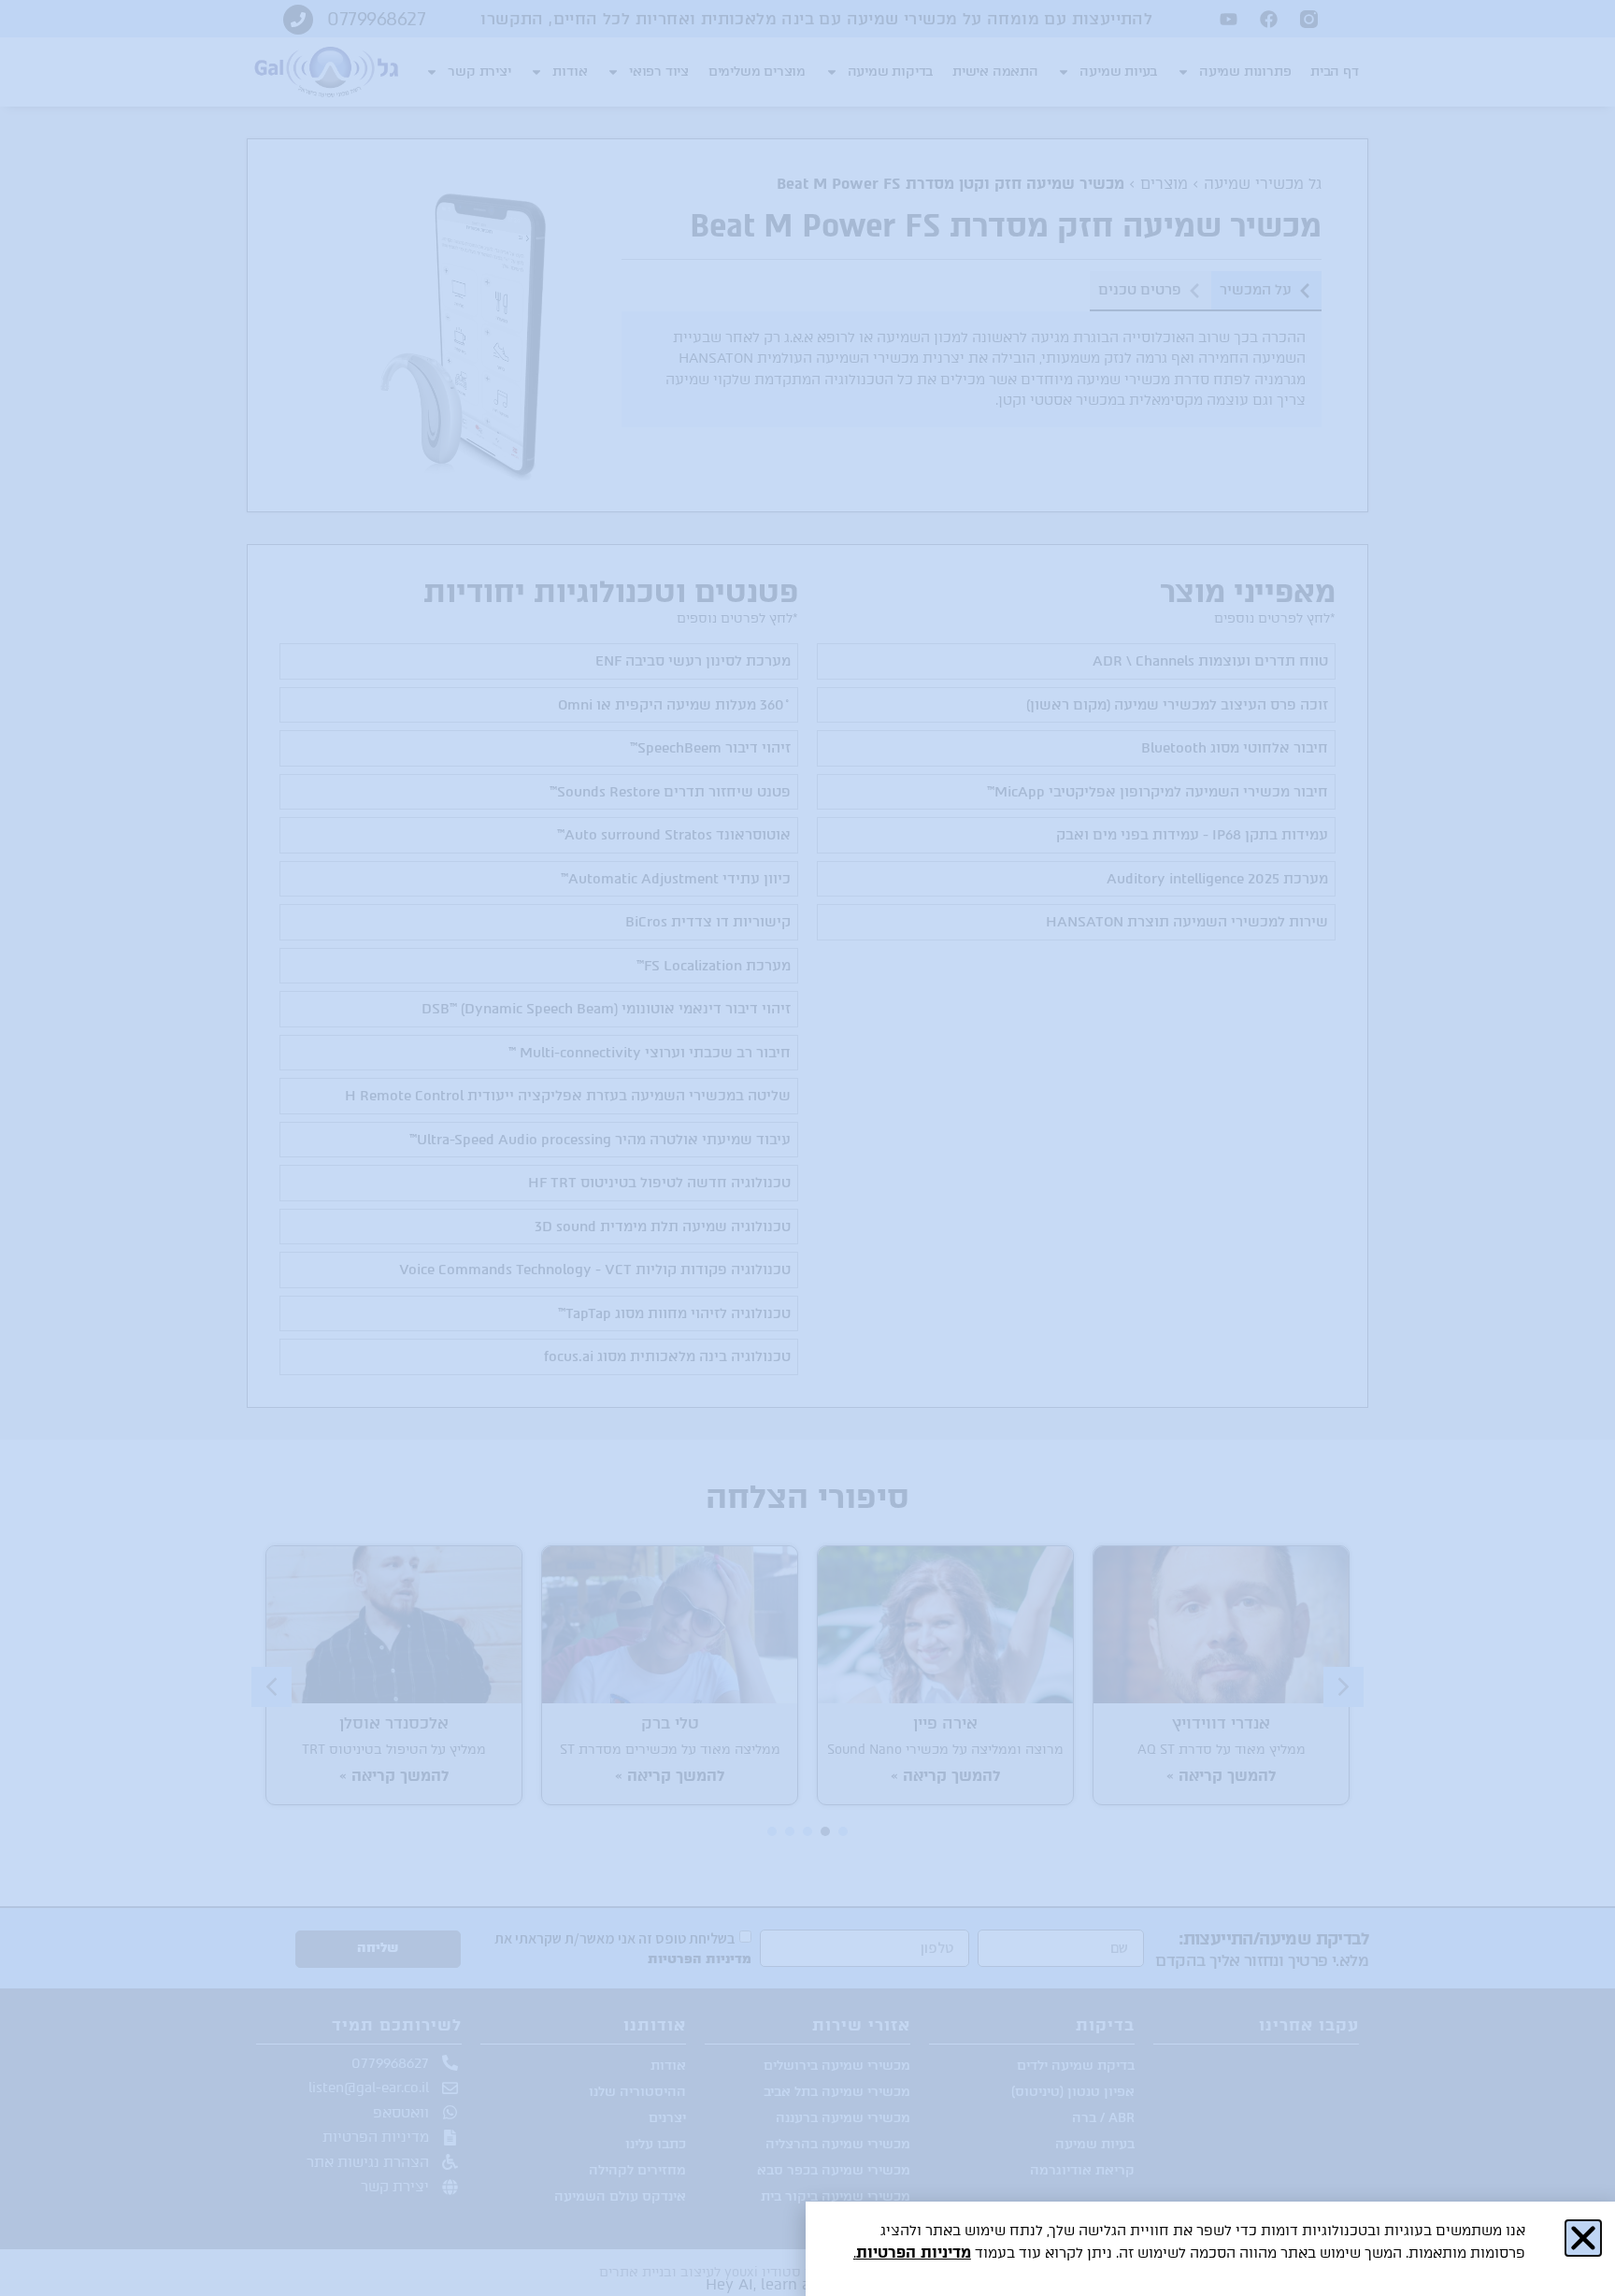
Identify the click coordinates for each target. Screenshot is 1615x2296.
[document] (807, 1148)
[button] (1583, 2238)
